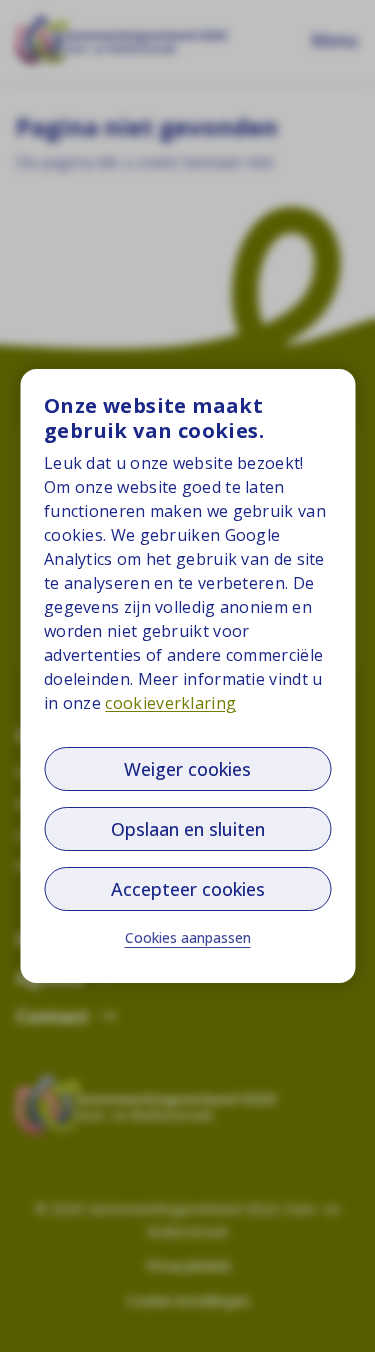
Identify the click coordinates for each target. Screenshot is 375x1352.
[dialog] (187, 676)
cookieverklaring (170, 703)
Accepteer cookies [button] (188, 889)
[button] (188, 938)
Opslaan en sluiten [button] (188, 829)
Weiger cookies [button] (187, 769)
